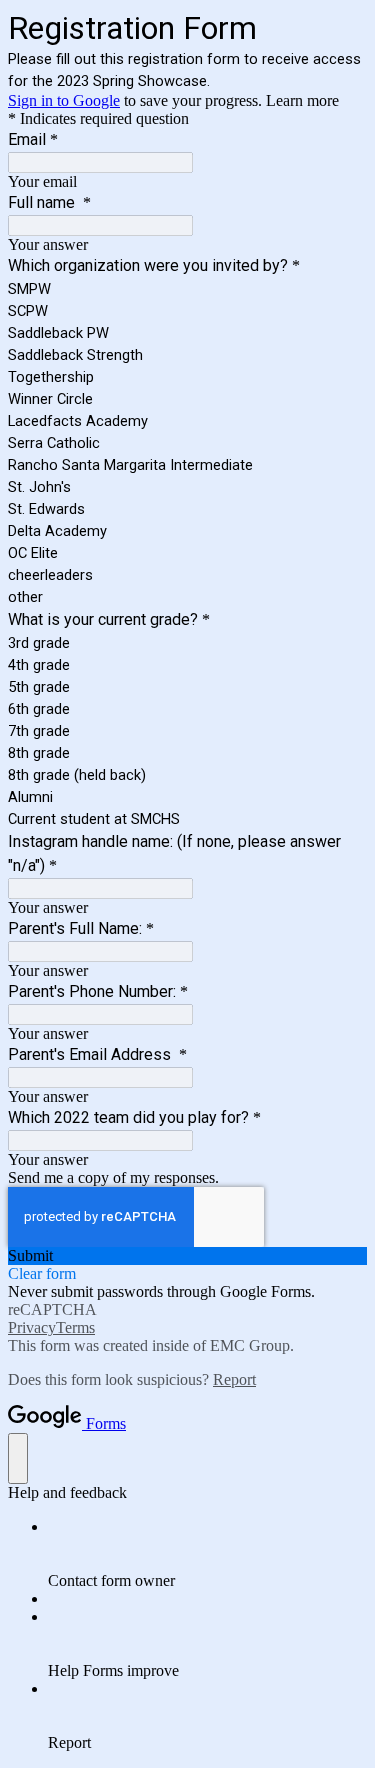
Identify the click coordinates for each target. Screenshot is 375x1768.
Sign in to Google (64, 100)
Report (234, 1379)
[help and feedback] (18, 1458)
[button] (187, 1256)
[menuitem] (207, 1554)
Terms (75, 1327)
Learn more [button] (302, 100)
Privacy (32, 1327)
